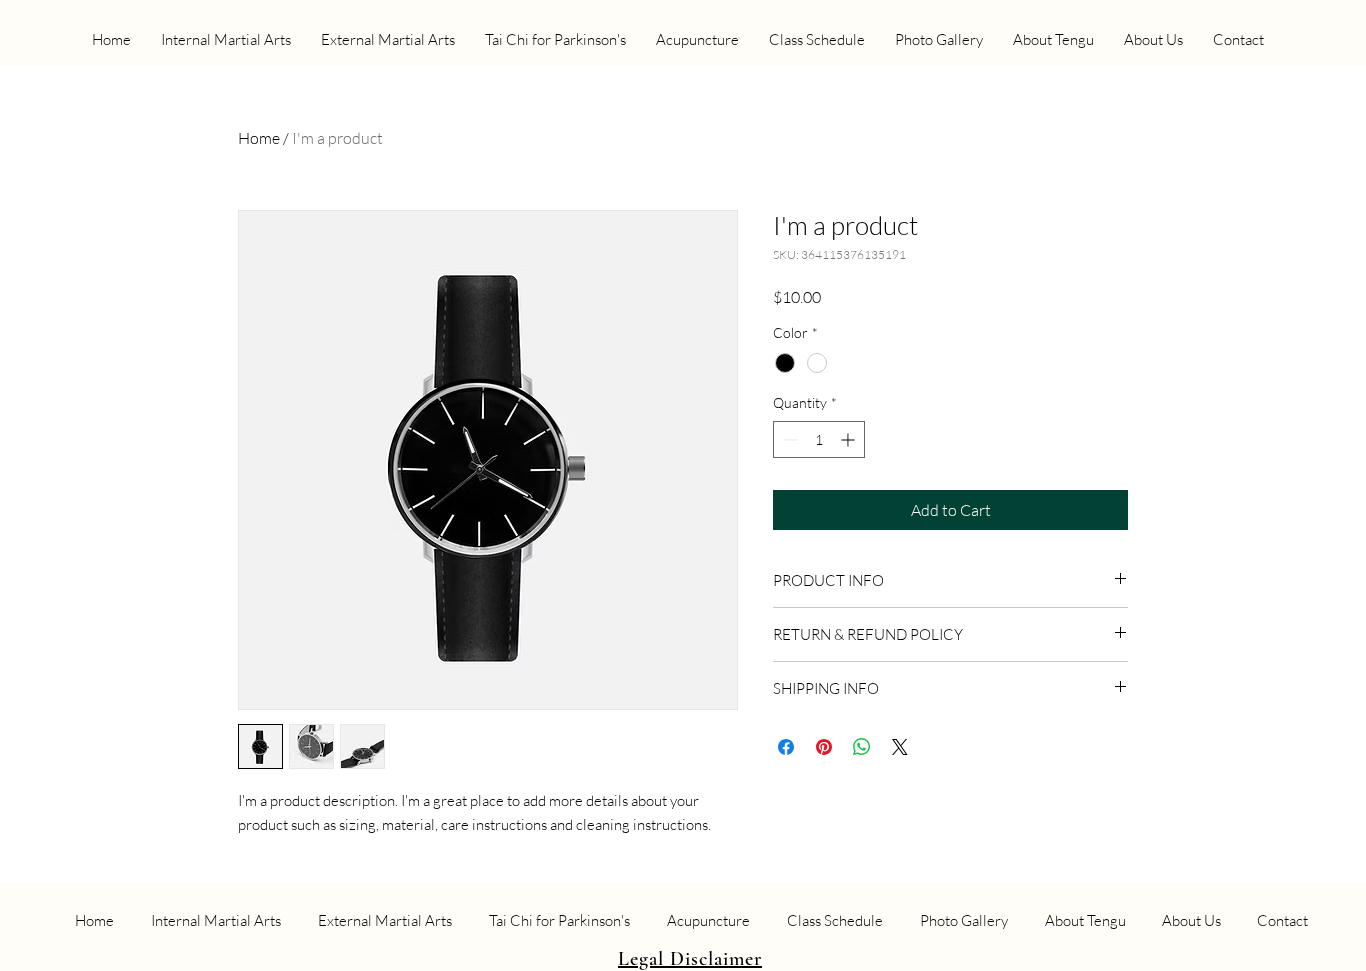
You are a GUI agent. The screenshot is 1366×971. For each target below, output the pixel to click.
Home (259, 138)
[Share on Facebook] (786, 747)
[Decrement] (788, 439)
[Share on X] (900, 747)
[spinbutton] (819, 439)
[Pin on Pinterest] (824, 747)
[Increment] (849, 439)
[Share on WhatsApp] (862, 747)
